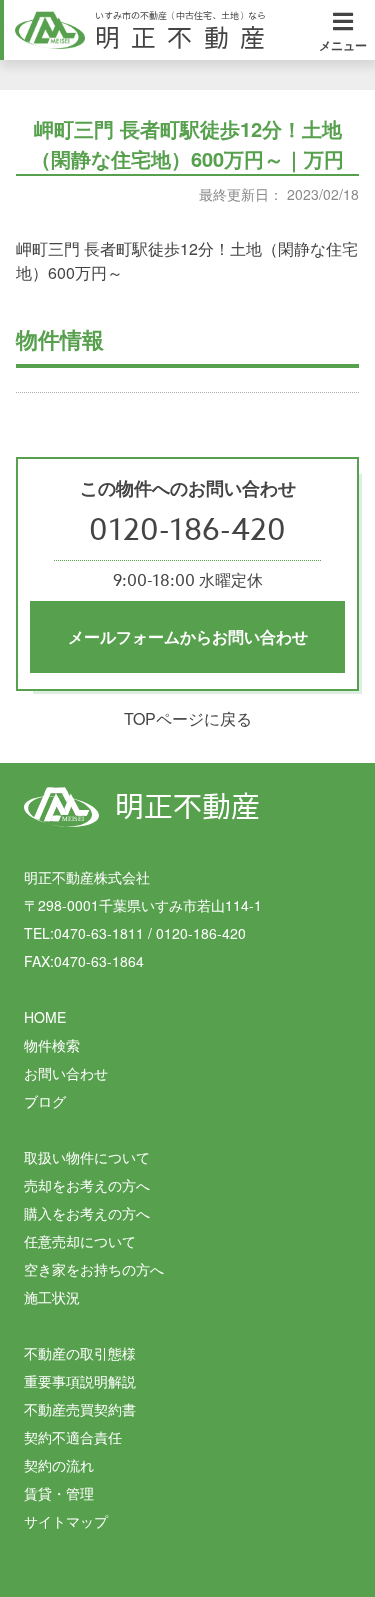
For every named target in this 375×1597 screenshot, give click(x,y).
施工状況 (52, 1297)
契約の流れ (59, 1465)
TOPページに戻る (188, 718)
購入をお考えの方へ (87, 1213)
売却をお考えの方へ (87, 1185)
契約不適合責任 (73, 1437)
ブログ (45, 1101)
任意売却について (80, 1241)
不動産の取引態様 (80, 1353)
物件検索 (52, 1045)
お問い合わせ (66, 1073)
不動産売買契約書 (80, 1409)
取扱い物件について (87, 1157)
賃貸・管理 (59, 1493)
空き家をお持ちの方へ (94, 1269)
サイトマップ (66, 1521)
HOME (45, 1017)
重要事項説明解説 (80, 1381)
